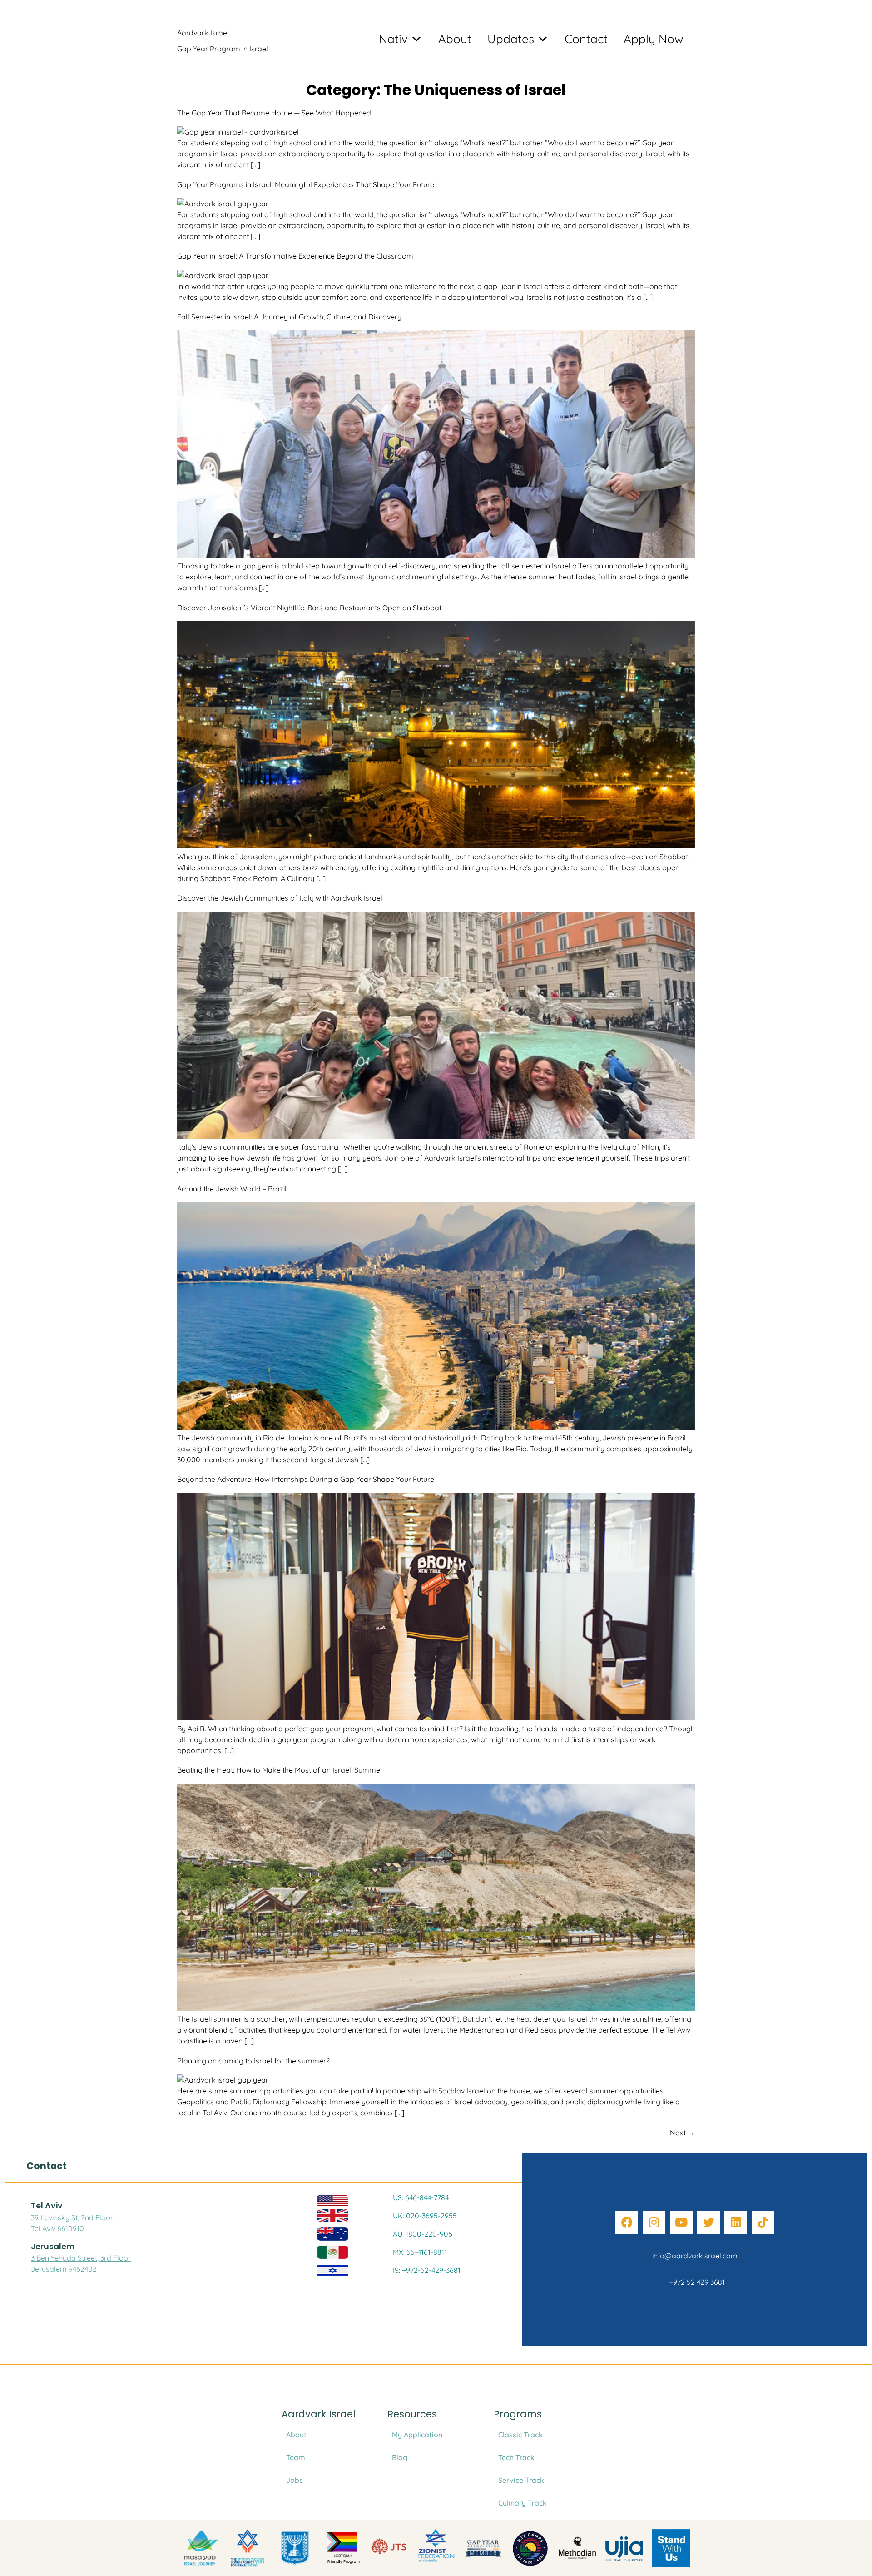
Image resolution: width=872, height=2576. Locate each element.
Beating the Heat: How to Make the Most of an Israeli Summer (280, 1770)
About (455, 39)
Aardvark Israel (203, 33)
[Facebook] (627, 2222)
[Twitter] (708, 2222)
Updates (511, 39)
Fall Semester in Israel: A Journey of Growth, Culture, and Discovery (289, 317)
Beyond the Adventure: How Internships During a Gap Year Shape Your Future (306, 1479)
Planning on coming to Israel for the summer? (253, 2061)
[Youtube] (681, 2222)
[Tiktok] (763, 2222)
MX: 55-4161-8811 (420, 2252)
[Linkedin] (736, 2222)
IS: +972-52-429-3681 (427, 2270)
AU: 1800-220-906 (423, 2234)
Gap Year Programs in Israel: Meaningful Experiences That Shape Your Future (306, 184)
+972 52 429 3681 (695, 2282)
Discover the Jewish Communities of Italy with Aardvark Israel (280, 898)
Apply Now (654, 39)
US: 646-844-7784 (421, 2197)
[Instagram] (654, 2222)
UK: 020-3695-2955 (425, 2216)
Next (682, 2133)
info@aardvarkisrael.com (695, 2256)
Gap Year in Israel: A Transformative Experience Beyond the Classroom (295, 256)
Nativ (393, 39)
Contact (586, 39)
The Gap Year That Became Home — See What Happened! (275, 113)
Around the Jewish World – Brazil (232, 1189)
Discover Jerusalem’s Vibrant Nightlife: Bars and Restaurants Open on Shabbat (309, 608)
